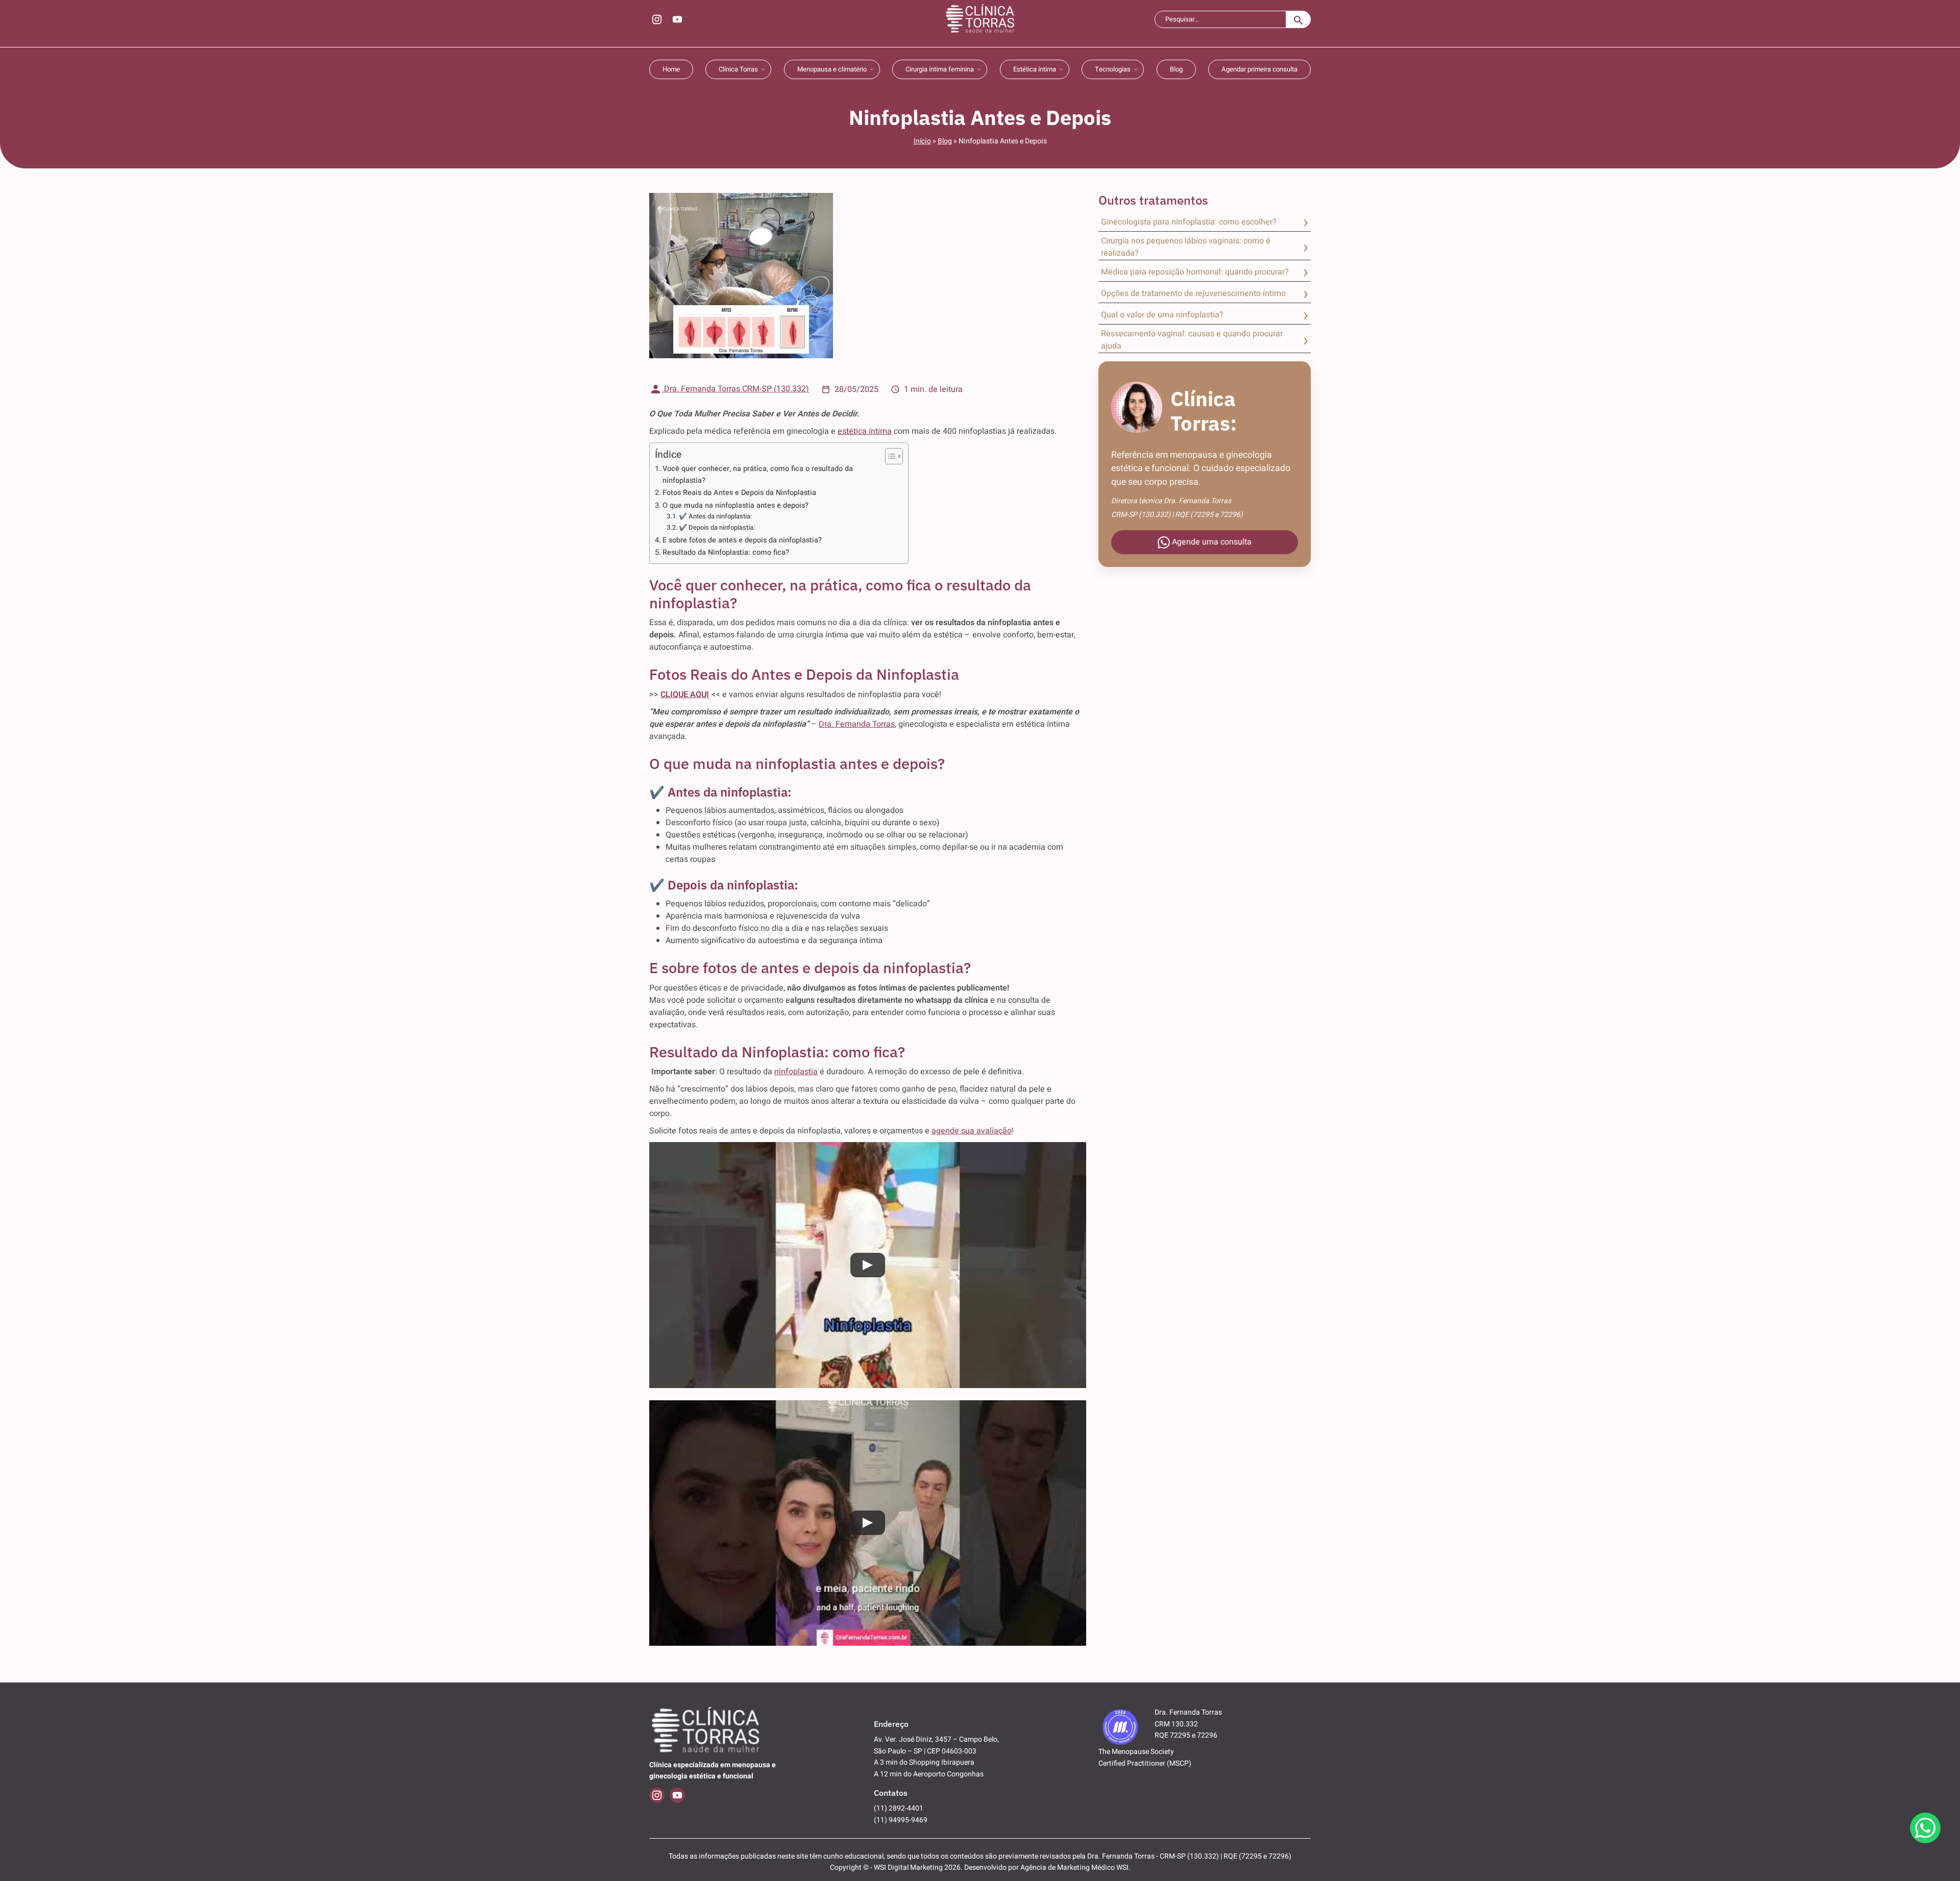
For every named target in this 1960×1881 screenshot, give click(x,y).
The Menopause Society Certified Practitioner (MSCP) (1145, 1757)
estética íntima (865, 431)
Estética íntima (1035, 69)
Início (922, 141)
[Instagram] (657, 19)
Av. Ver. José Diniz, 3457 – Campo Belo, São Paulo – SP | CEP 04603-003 (936, 1745)
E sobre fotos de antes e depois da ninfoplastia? (742, 540)
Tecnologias (1113, 69)
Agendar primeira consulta (1259, 69)
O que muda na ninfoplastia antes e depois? (736, 505)
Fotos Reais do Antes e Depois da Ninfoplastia (739, 493)
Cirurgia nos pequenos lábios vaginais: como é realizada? (1186, 247)
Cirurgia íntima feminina (940, 69)
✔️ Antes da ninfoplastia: (715, 516)
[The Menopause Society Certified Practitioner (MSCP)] (1120, 1726)
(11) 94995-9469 (901, 1820)
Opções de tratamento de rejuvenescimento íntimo (1193, 293)
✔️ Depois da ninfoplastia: (717, 527)
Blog (1176, 69)
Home (671, 69)
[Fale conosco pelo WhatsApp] (1925, 1828)
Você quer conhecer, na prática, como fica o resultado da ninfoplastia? (758, 475)
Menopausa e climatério (832, 69)
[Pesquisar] (1298, 19)
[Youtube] (677, 19)
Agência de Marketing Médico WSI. (1075, 1867)
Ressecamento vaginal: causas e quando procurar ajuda (1192, 340)
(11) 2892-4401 (899, 1808)
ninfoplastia (796, 1072)
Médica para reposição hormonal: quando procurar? (1195, 272)
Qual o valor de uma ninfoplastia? (1162, 315)
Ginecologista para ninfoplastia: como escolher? (1189, 222)
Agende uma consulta (1211, 542)
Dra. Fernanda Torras (857, 724)
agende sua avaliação (972, 1131)
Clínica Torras (738, 69)
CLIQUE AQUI (685, 695)
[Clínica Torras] (980, 19)
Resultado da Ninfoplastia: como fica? (726, 552)
